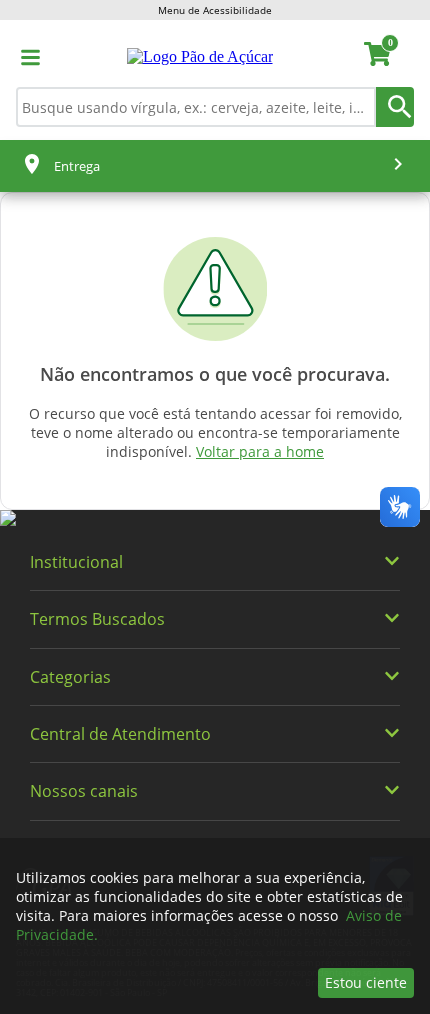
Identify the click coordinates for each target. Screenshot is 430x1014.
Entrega (77, 166)
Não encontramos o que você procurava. (215, 374)
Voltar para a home (260, 451)
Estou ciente (366, 982)
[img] (215, 519)
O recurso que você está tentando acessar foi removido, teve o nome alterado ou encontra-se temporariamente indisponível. (215, 432)
